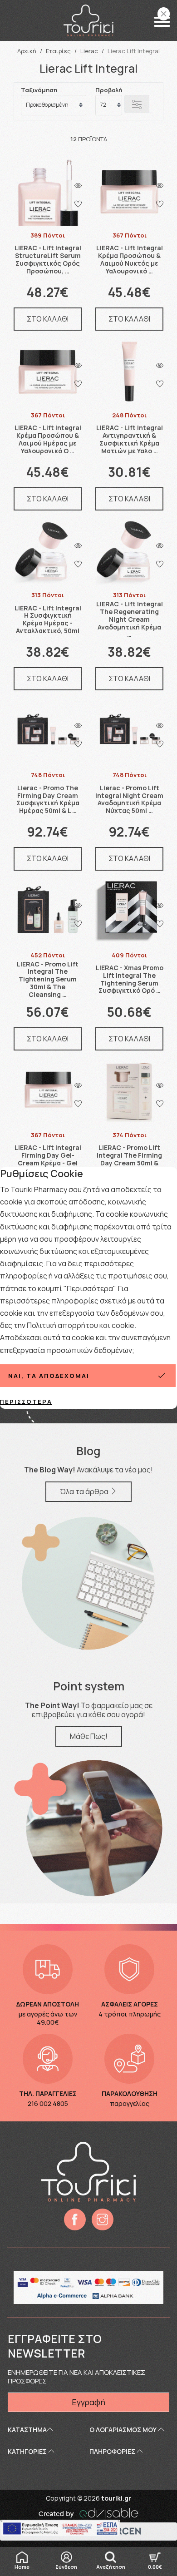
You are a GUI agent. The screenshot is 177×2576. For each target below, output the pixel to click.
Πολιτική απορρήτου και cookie (81, 1325)
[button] (162, 22)
